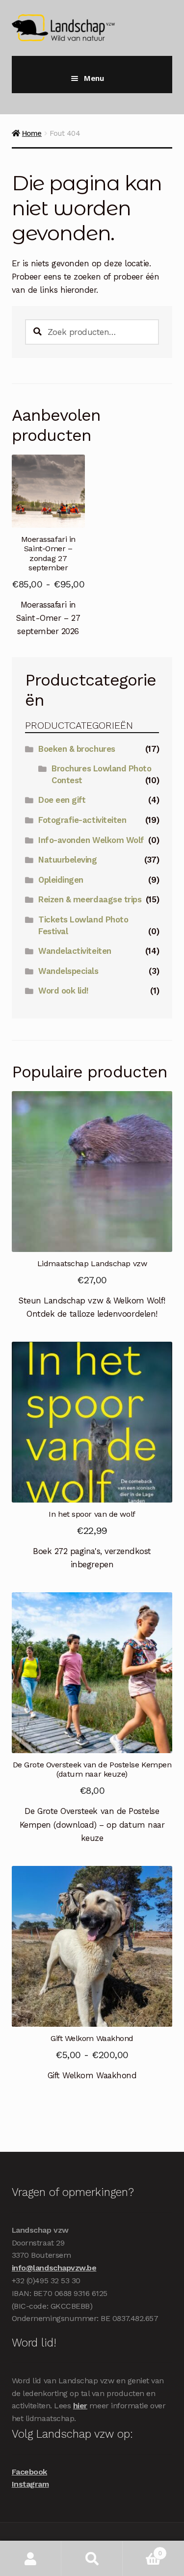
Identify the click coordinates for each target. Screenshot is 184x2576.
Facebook (29, 2472)
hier (80, 2406)
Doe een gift (62, 800)
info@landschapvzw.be (54, 2268)
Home (32, 133)
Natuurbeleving (67, 860)
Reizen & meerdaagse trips (90, 899)
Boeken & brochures (77, 749)
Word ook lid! (64, 991)
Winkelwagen (142, 2550)
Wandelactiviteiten (75, 951)
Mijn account (31, 2559)
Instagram (30, 2484)
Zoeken (92, 2559)
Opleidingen (61, 880)
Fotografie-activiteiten (82, 820)
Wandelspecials (68, 971)
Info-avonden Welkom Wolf (91, 840)
